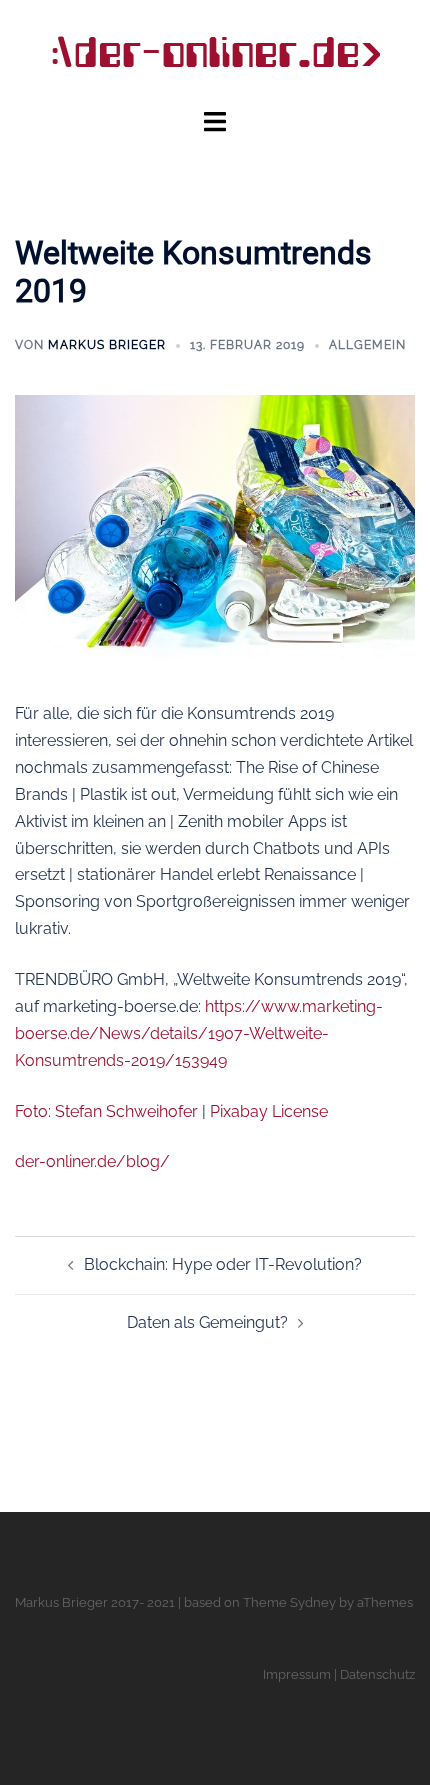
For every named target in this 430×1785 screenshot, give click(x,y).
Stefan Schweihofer (126, 1111)
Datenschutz (377, 1674)
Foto (31, 1111)
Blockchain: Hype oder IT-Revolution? (223, 1264)
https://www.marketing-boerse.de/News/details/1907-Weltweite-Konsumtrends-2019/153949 (199, 1033)
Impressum (297, 1674)
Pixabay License (269, 1111)
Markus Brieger (107, 345)
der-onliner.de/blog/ (92, 1161)
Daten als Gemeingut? (207, 1322)
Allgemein (367, 345)
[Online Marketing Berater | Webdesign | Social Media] (215, 52)
